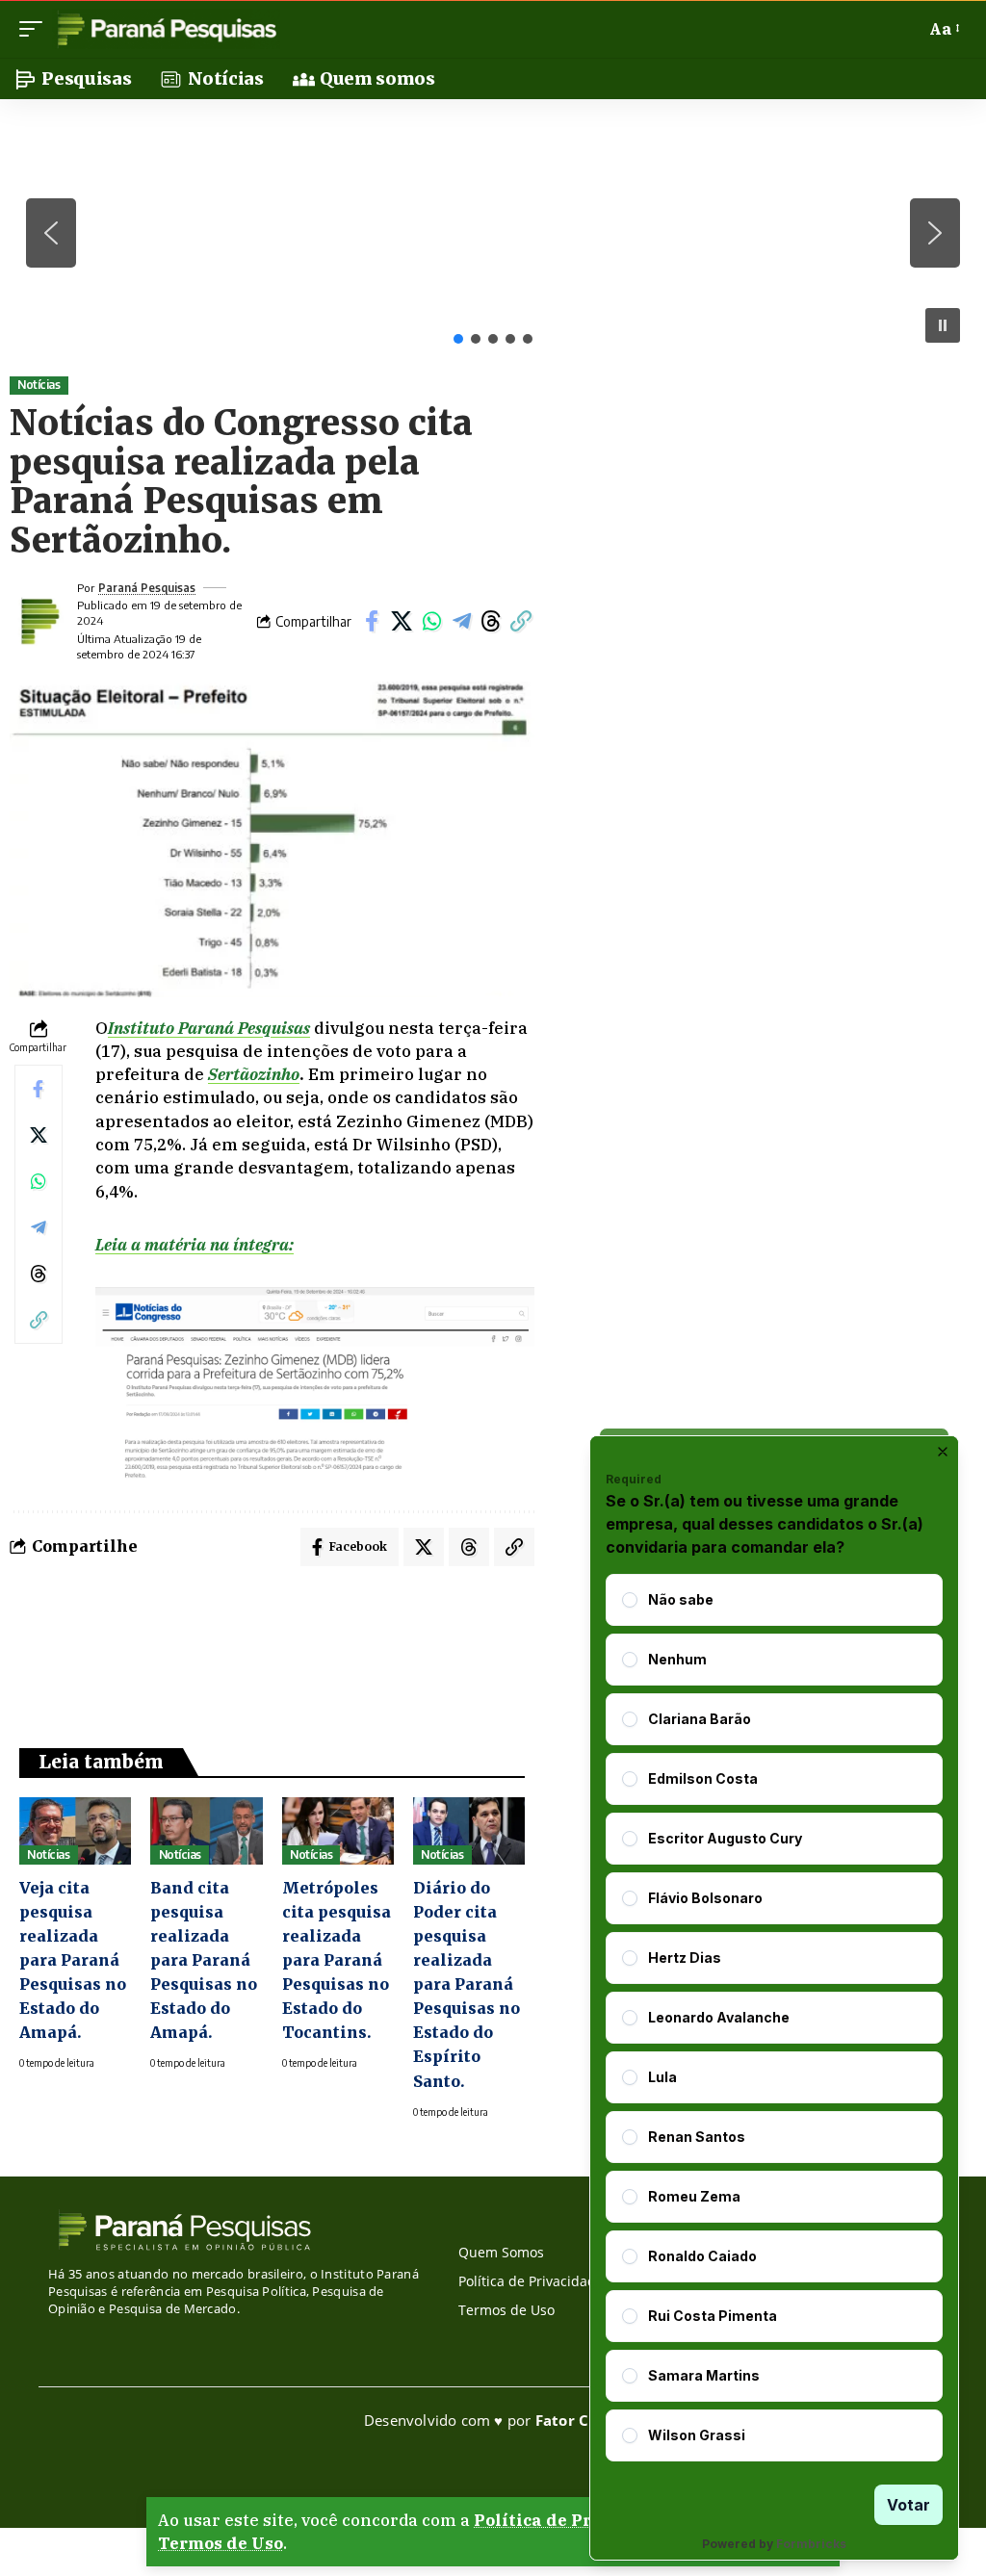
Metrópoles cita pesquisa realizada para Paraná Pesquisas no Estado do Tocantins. (337, 1960)
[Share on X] (402, 621)
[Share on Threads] (491, 621)
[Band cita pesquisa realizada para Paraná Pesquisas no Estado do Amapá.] (206, 1831)
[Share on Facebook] (372, 621)
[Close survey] (943, 1452)
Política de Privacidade (576, 2520)
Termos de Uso (221, 2543)
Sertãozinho (254, 1074)
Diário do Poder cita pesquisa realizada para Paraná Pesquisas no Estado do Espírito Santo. (467, 1984)
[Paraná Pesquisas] (166, 29)
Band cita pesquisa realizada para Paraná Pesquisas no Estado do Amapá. (204, 1960)
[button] (36, 29)
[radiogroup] (774, 2018)
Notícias (39, 385)
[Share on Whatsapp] (431, 621)
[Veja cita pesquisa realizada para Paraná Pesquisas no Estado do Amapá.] (75, 1831)
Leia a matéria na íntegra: (195, 1245)
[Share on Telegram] (461, 621)
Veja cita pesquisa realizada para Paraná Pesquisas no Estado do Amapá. (73, 1960)
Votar (908, 2505)
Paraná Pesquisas (147, 588)
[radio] (630, 1600)
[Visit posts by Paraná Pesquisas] (39, 621)
